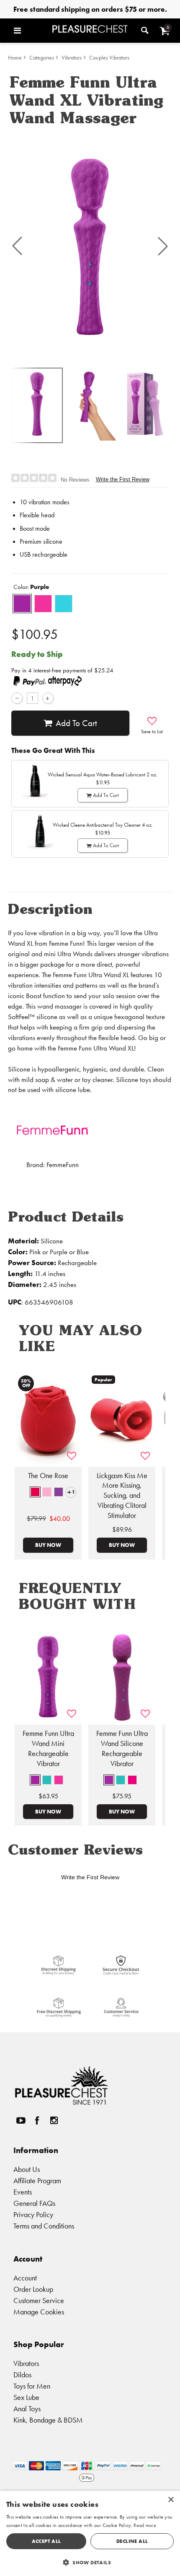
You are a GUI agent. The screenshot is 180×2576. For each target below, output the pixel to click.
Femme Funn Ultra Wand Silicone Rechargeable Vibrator (122, 1748)
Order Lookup (33, 2289)
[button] (31, 31)
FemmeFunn (63, 1165)
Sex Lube (26, 2397)
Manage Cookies (39, 2312)
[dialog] (90, 2533)
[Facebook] (37, 2120)
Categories (42, 58)
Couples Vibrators (109, 58)
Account (25, 2278)
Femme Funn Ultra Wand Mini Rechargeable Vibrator (48, 1748)
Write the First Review (123, 479)
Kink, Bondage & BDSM (48, 2420)
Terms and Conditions (44, 2226)
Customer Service (39, 2300)
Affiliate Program (37, 2180)
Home (15, 58)
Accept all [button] (46, 2541)
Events (23, 2192)
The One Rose (48, 1476)
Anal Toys (27, 2409)
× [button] (171, 2500)
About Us (27, 2169)
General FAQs (34, 2203)
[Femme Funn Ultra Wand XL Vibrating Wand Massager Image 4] (90, 246)
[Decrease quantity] (17, 698)
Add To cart (76, 723)
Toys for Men (32, 2386)
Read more (145, 2525)
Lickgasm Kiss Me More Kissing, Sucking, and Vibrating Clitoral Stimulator (122, 1496)
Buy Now (48, 1545)
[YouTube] (21, 2120)
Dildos (22, 2375)
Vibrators (72, 58)
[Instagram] (54, 2120)
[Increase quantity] (48, 698)
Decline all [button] (132, 2541)
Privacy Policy (33, 2214)
